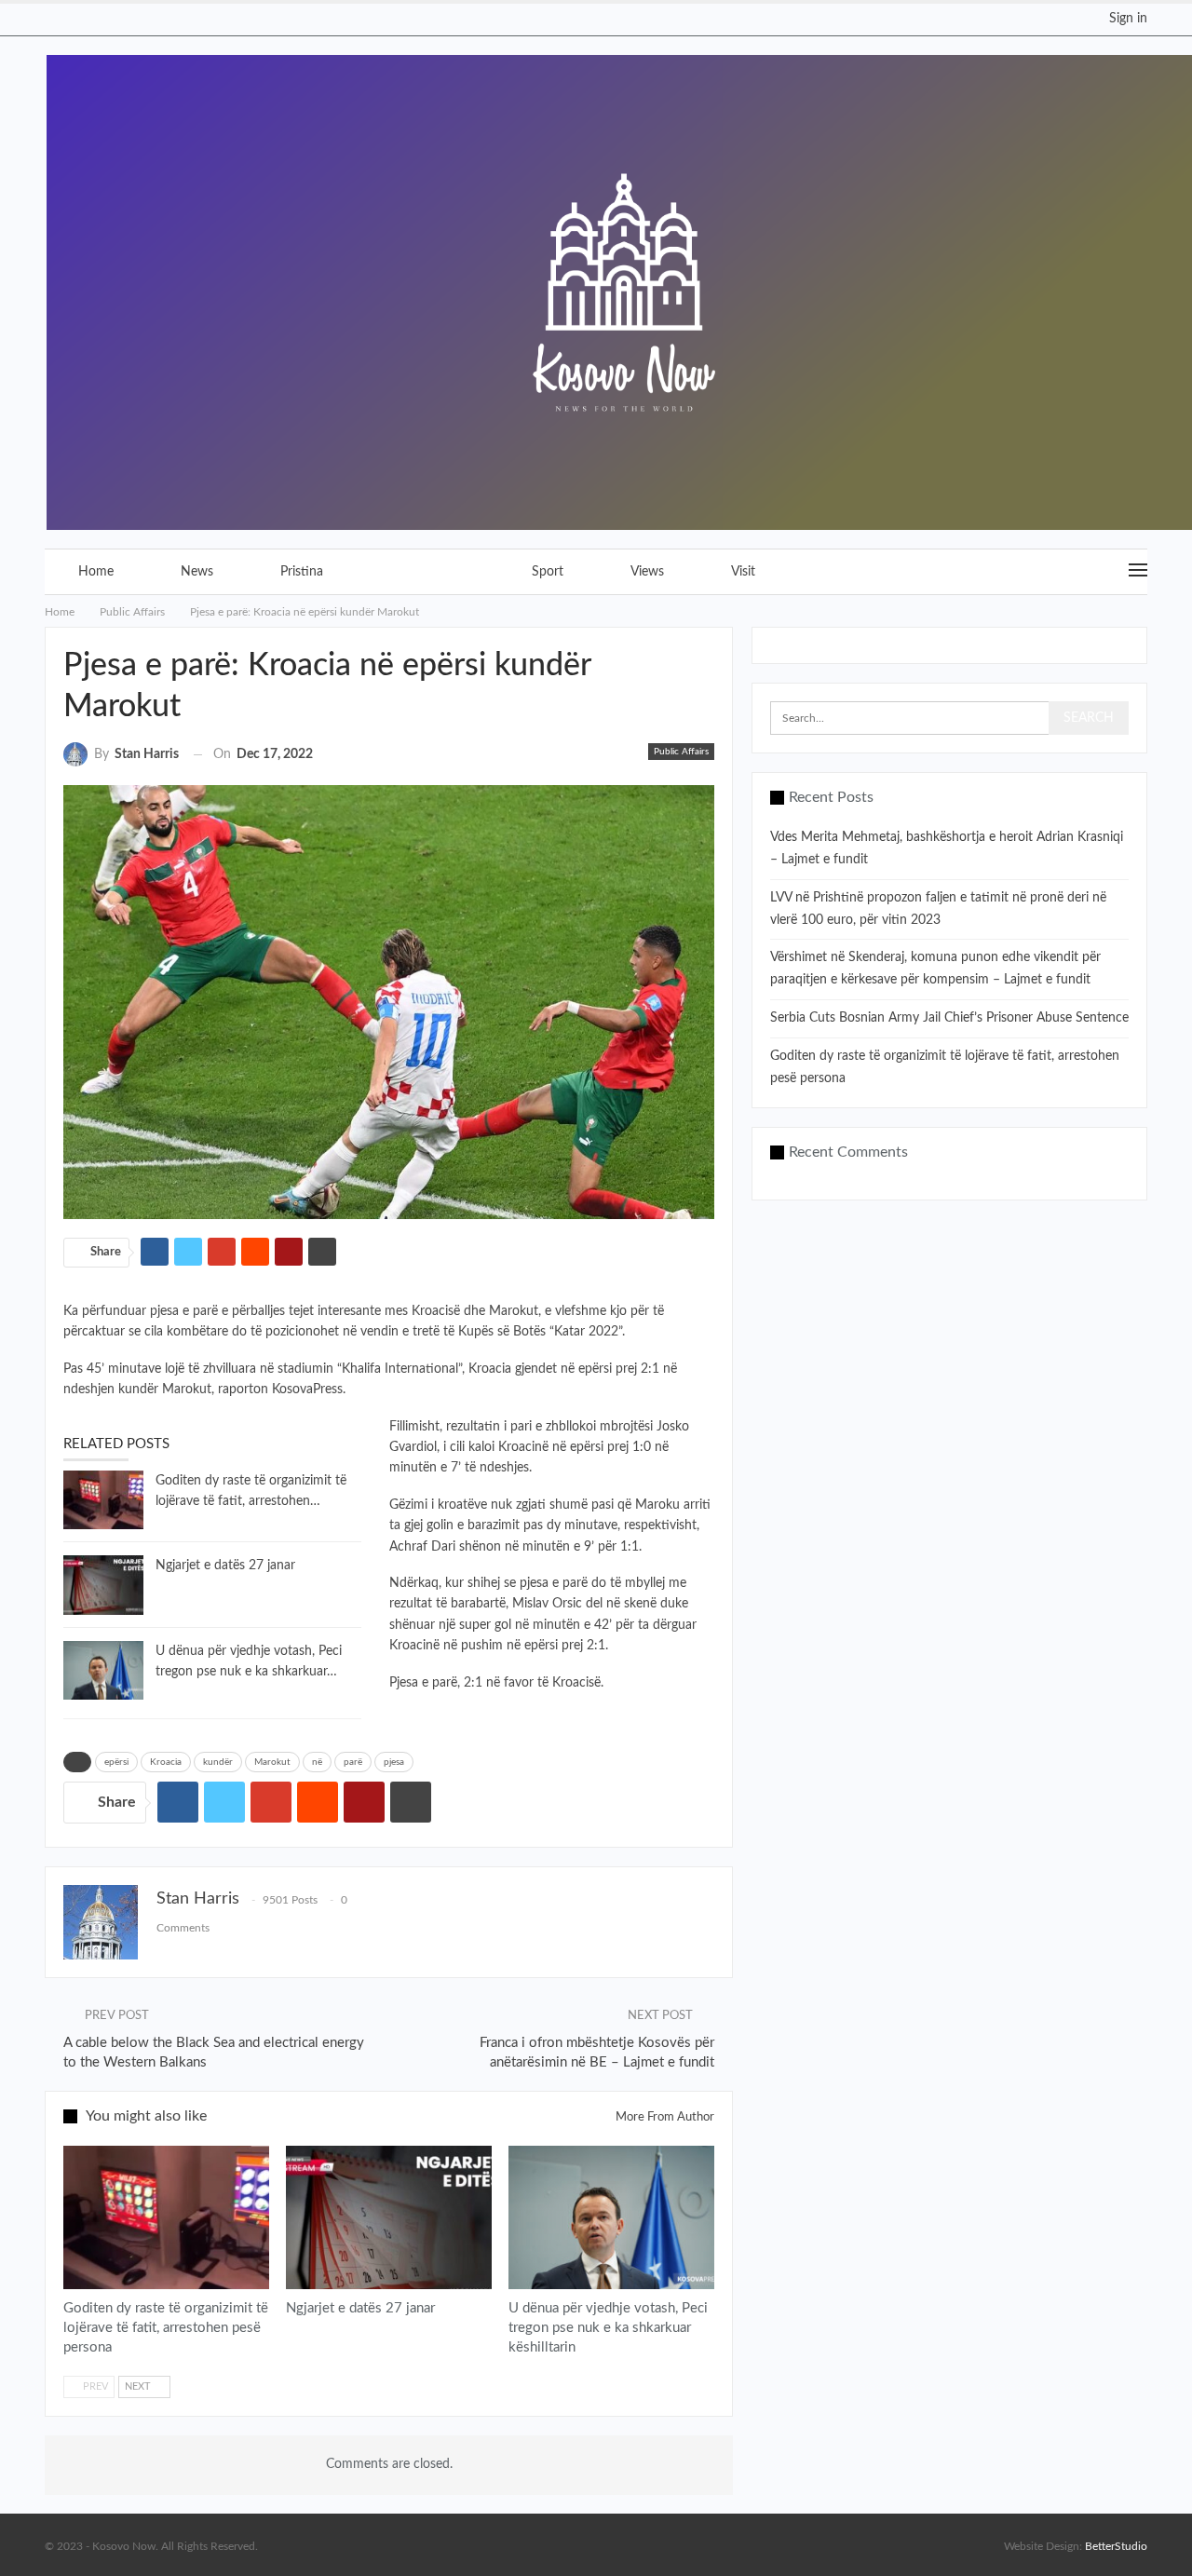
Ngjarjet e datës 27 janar (225, 1566)
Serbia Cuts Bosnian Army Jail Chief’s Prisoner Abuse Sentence (949, 1018)
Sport (548, 572)
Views (647, 572)
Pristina (302, 572)
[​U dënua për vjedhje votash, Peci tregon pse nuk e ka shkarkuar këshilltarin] (103, 1671)
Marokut (272, 1762)
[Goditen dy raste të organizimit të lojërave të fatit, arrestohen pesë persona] (103, 1500)
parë (353, 1762)
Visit (743, 572)
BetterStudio (1116, 2546)
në (317, 1762)
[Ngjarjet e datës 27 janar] (103, 1585)
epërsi (116, 1762)
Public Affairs (427, 572)
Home (96, 572)
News (197, 572)
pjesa (394, 1762)
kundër (218, 1762)
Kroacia (166, 1762)
